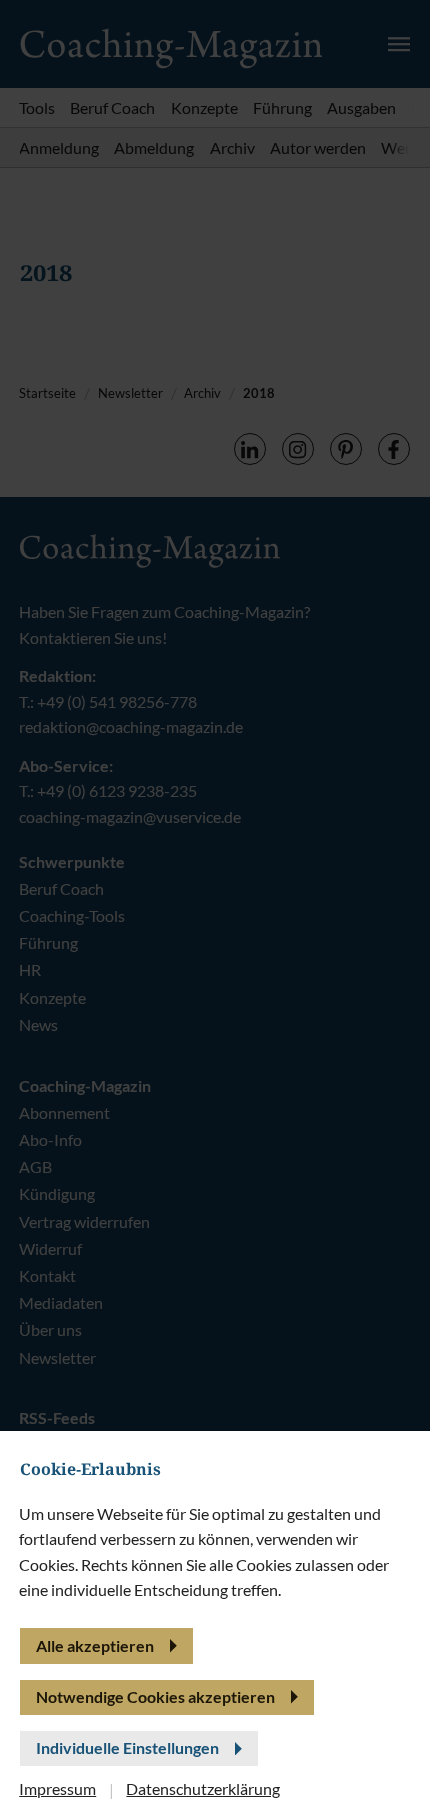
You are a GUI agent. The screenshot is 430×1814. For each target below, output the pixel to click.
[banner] (215, 907)
